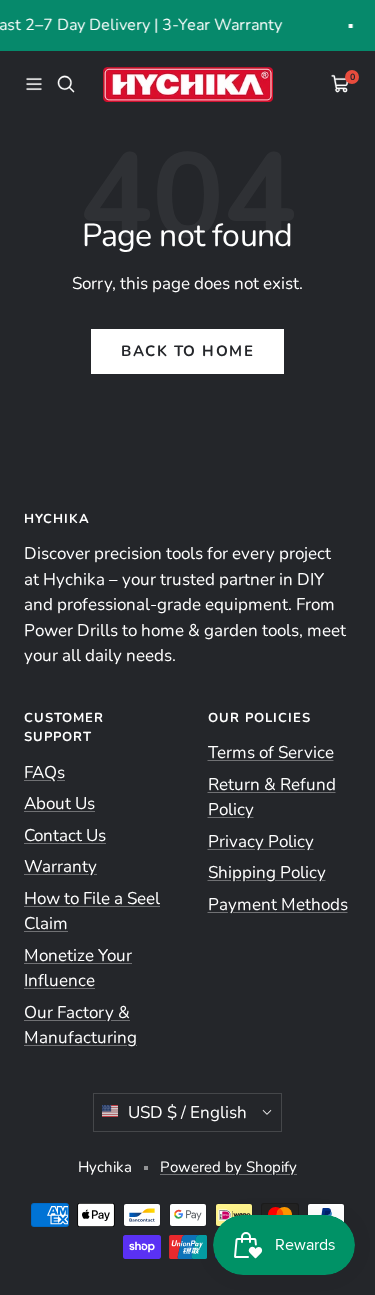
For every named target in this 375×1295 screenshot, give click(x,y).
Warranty (60, 866)
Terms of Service (271, 752)
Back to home (187, 351)
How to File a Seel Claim (92, 911)
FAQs (44, 772)
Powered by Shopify (228, 1167)
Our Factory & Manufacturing (80, 1025)
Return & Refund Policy (272, 797)
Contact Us (65, 835)
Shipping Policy (267, 872)
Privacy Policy (261, 841)
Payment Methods (278, 904)
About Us (59, 803)
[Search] (66, 84)
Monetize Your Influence (78, 968)
